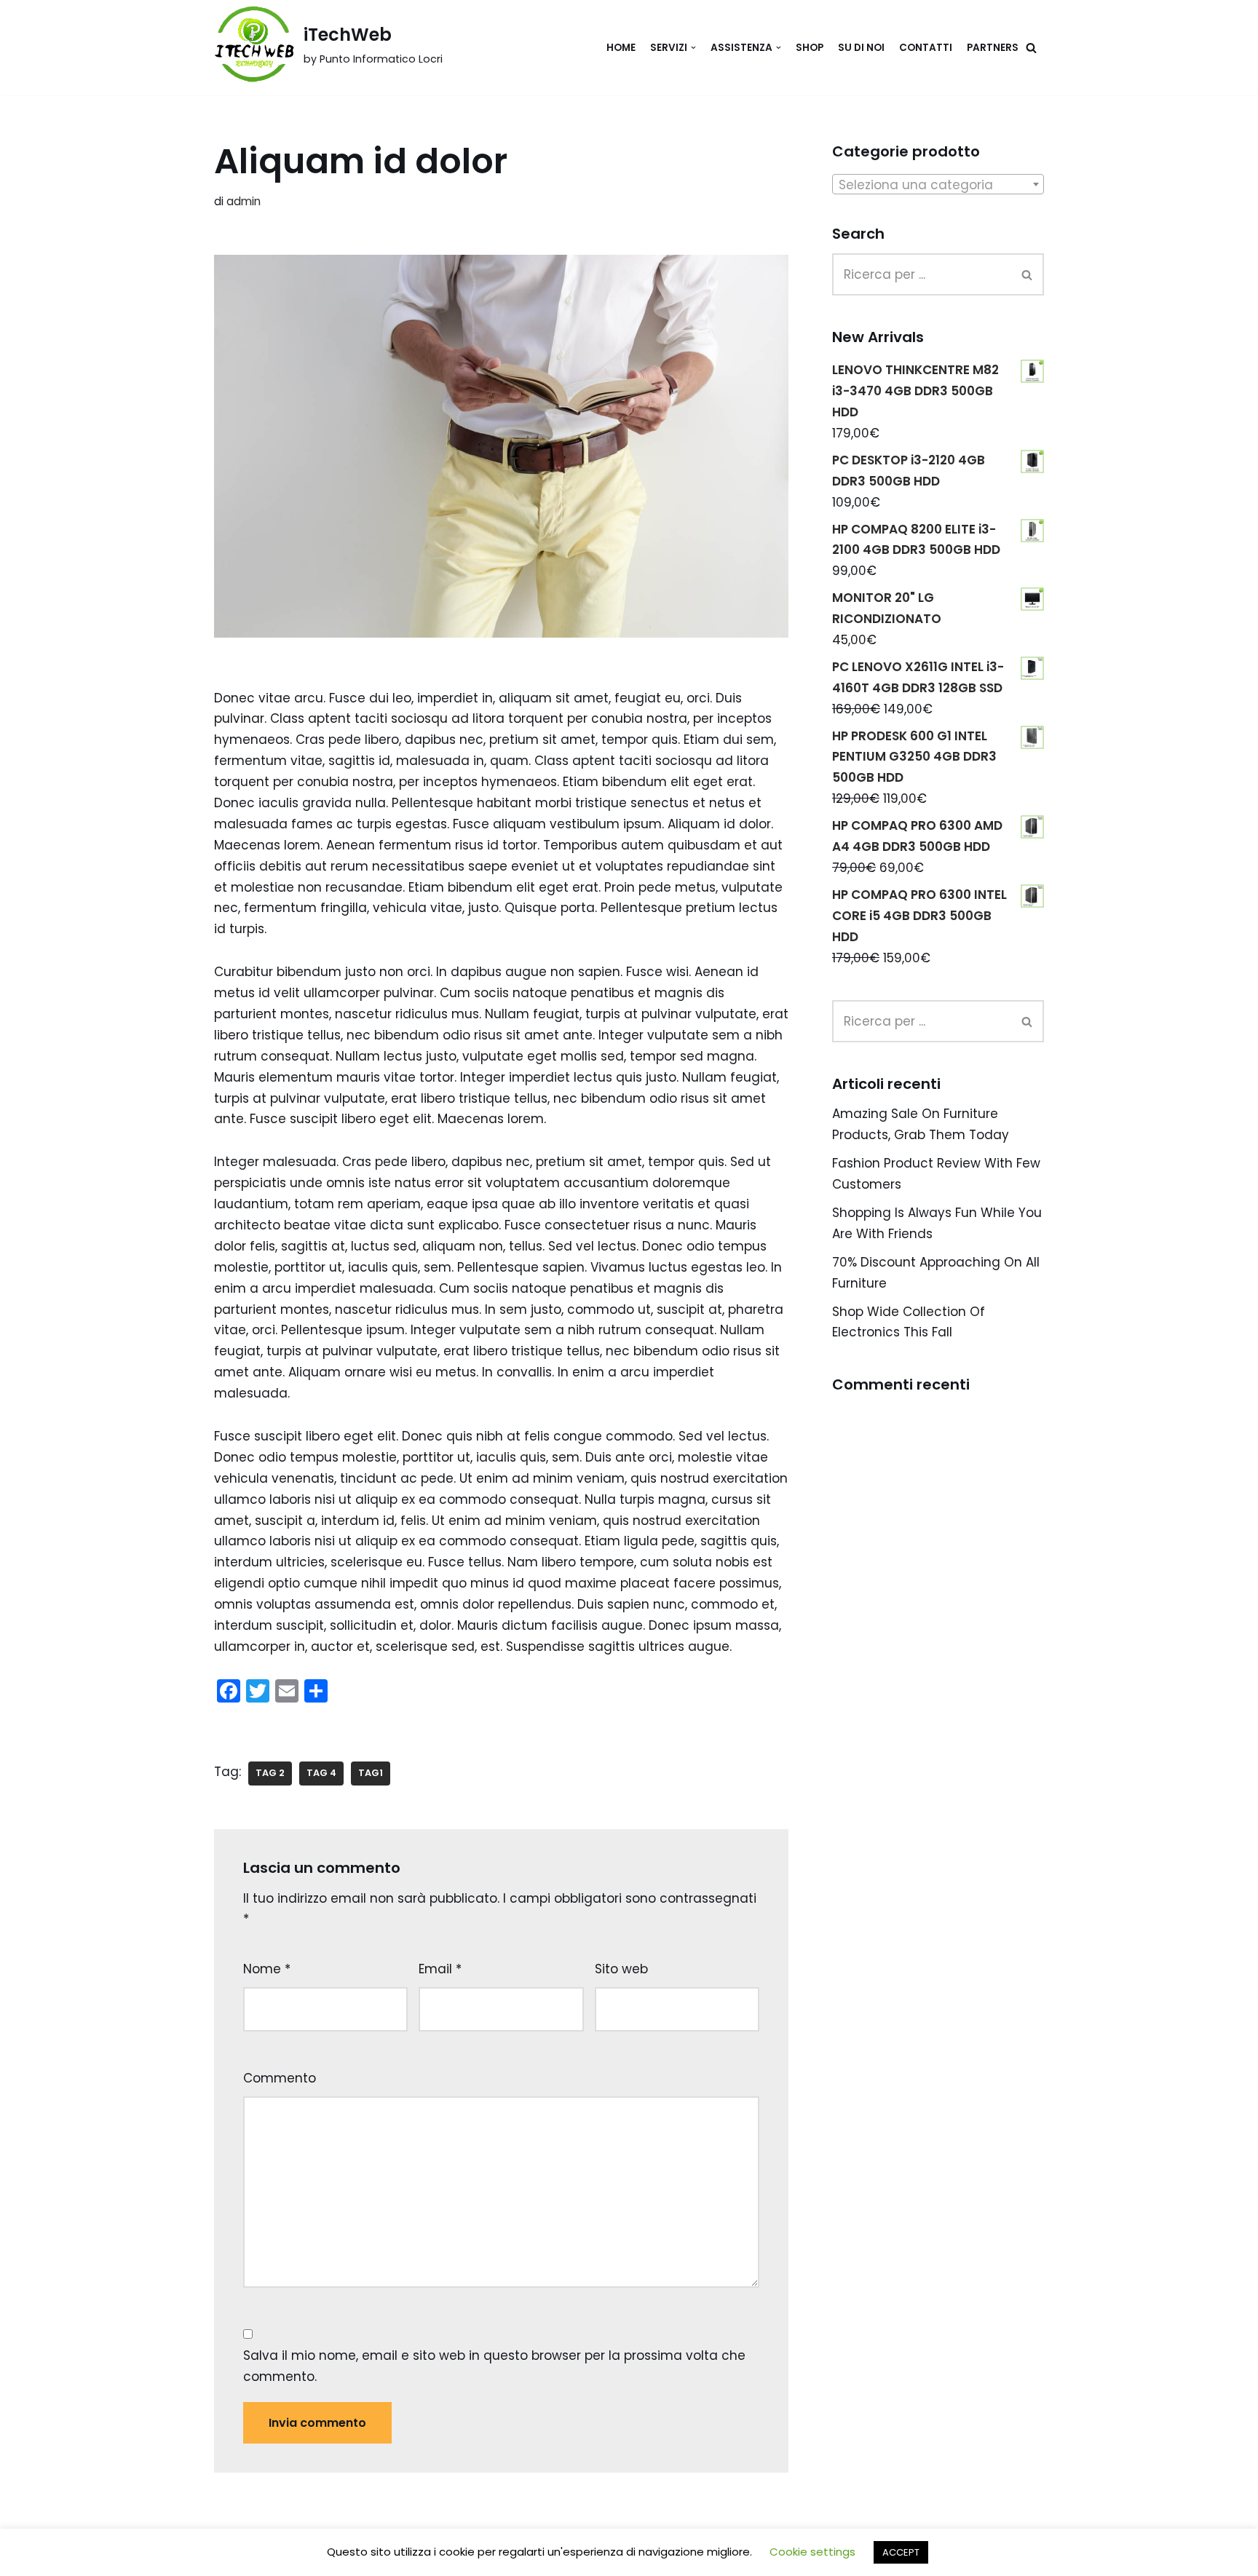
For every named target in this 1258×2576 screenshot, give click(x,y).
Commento (280, 2078)
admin (244, 201)
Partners (993, 48)
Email (440, 1969)
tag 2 (270, 1773)
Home (621, 48)
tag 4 (321, 1773)
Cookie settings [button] (812, 2552)
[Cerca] (1031, 48)
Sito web (621, 1969)
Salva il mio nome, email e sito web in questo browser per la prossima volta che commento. (494, 2366)
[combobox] (938, 184)
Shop (810, 48)
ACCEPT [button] (901, 2552)
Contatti (926, 48)
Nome (267, 1969)
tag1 (371, 1773)
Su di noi (861, 48)
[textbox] (938, 185)
